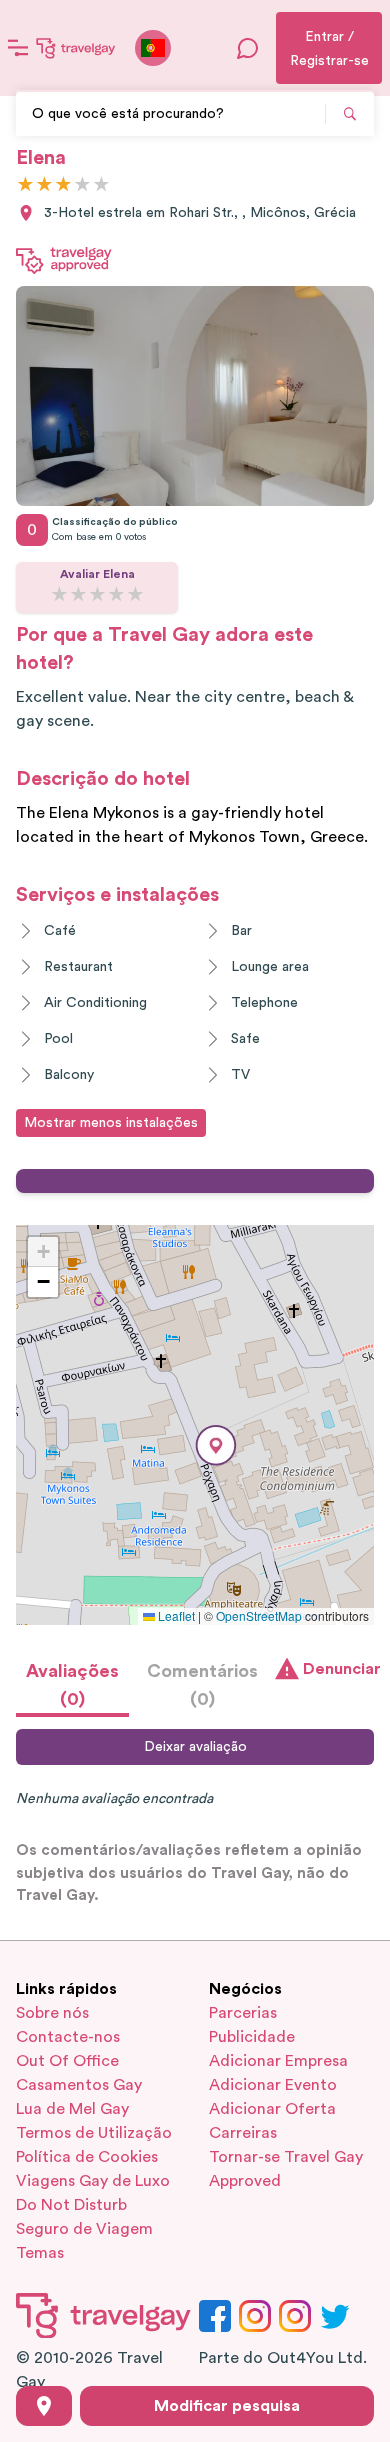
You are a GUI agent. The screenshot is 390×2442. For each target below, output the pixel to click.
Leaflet (175, 1615)
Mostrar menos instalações (111, 1123)
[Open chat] (248, 48)
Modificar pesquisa (227, 2406)
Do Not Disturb (71, 2205)
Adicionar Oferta (272, 2109)
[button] (216, 1445)
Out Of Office (67, 2061)
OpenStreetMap (259, 1615)
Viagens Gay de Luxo (93, 2181)
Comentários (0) (202, 1685)
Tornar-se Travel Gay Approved (286, 2169)
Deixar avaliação (195, 1747)
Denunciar (338, 1669)
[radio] (25, 185)
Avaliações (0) (72, 1685)
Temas (40, 2253)
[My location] (44, 2406)
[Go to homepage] (76, 48)
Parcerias (243, 2013)
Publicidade (252, 2037)
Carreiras (243, 2133)
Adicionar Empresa (278, 2061)
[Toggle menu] (18, 48)
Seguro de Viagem (84, 2229)
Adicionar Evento (273, 2085)
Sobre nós (52, 2013)
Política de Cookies (87, 2157)
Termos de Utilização (94, 2133)
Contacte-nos (68, 2037)
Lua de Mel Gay (72, 2109)
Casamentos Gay (79, 2085)
